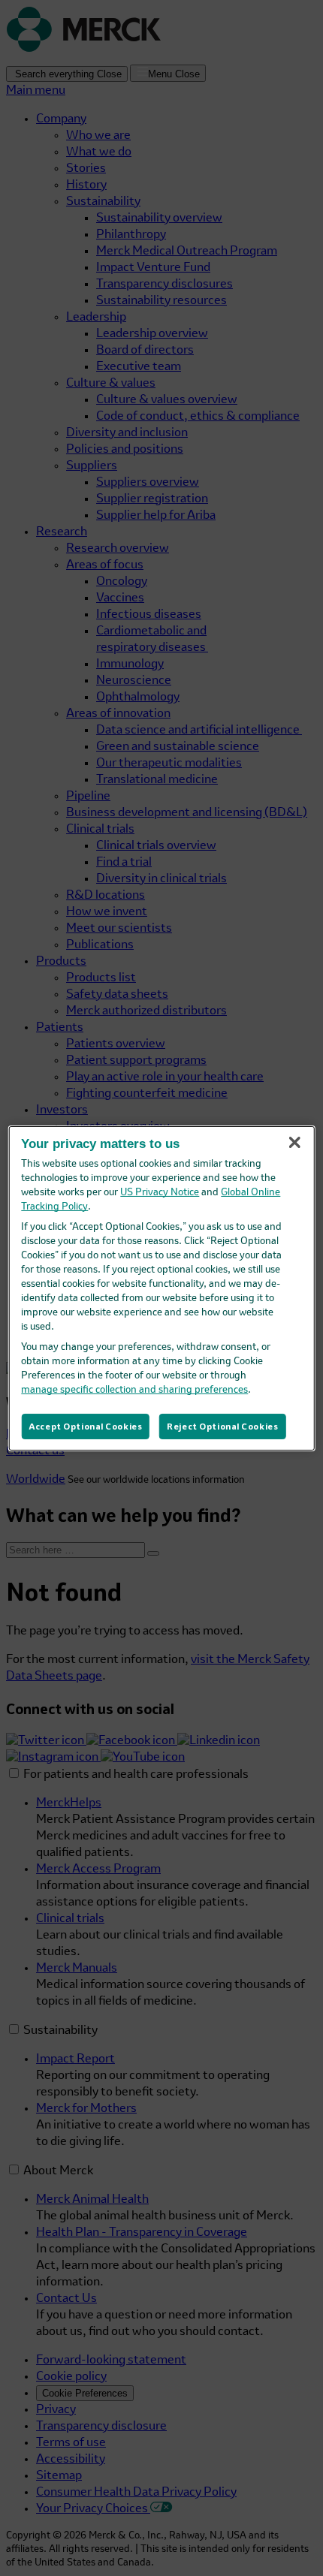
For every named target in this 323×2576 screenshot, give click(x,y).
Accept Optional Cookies (85, 1426)
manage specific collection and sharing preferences (134, 1390)
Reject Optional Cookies (222, 1426)
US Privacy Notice (160, 1193)
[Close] (294, 1142)
